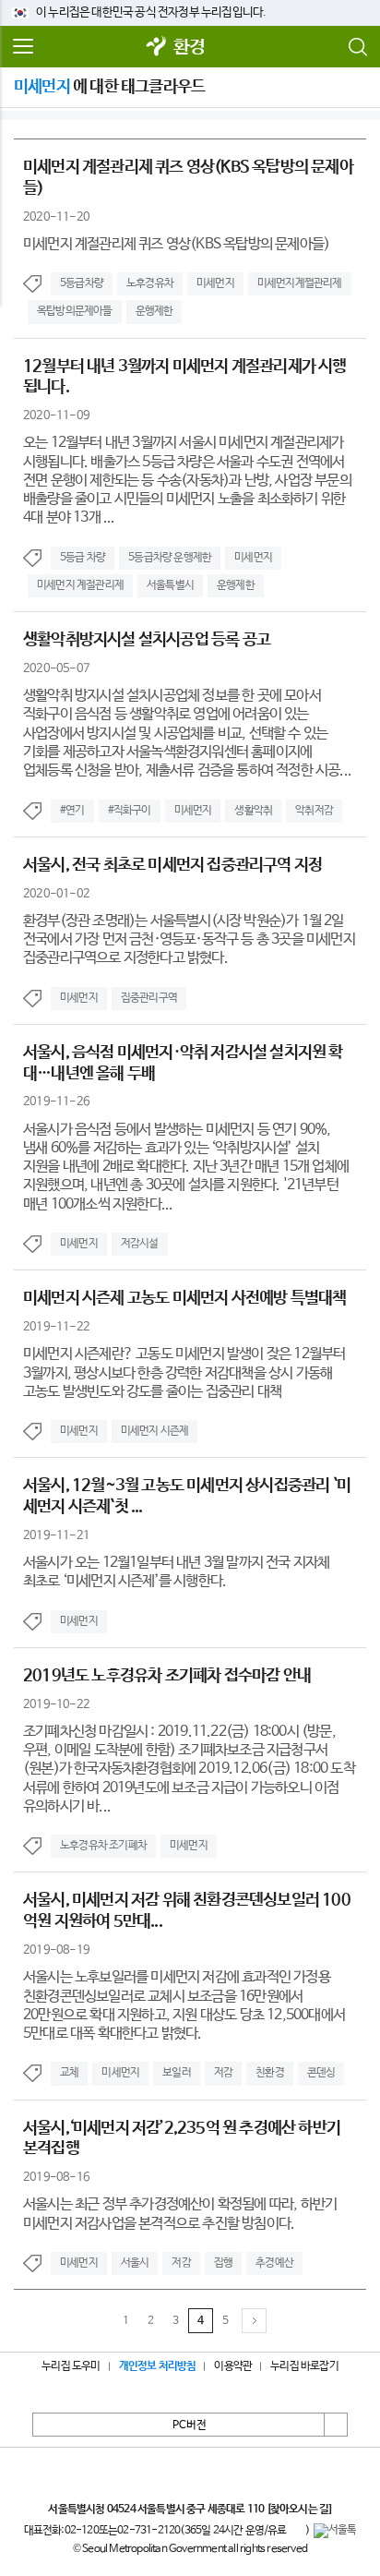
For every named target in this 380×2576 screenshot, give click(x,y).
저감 (223, 2073)
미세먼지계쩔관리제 (300, 283)
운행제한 (154, 311)
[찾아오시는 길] (299, 2510)
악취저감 (314, 811)
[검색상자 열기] (357, 47)
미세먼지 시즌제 (155, 1431)
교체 (69, 2073)
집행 (223, 2263)
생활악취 (253, 811)
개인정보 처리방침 (158, 2366)
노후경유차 (150, 283)
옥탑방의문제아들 (75, 311)
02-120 (82, 2531)
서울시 (135, 2263)
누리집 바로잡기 (304, 2366)
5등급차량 (82, 283)
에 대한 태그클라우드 (109, 87)
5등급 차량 (83, 558)
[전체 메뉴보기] (23, 47)
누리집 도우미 (71, 2366)
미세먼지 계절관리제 (80, 585)
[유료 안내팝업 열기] (296, 2531)
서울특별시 (170, 585)
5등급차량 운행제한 (170, 558)
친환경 (270, 2073)
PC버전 (190, 2426)
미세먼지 (215, 283)
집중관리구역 (149, 998)
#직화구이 (130, 811)
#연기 (72, 811)
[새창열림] (157, 48)
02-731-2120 (148, 2531)
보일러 (177, 2073)
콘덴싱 (321, 2073)
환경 (189, 48)
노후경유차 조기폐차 (103, 1846)
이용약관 (233, 2366)
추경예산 (274, 2263)
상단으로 (336, 2425)
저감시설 (140, 1244)
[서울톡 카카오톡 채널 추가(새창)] (335, 2531)
